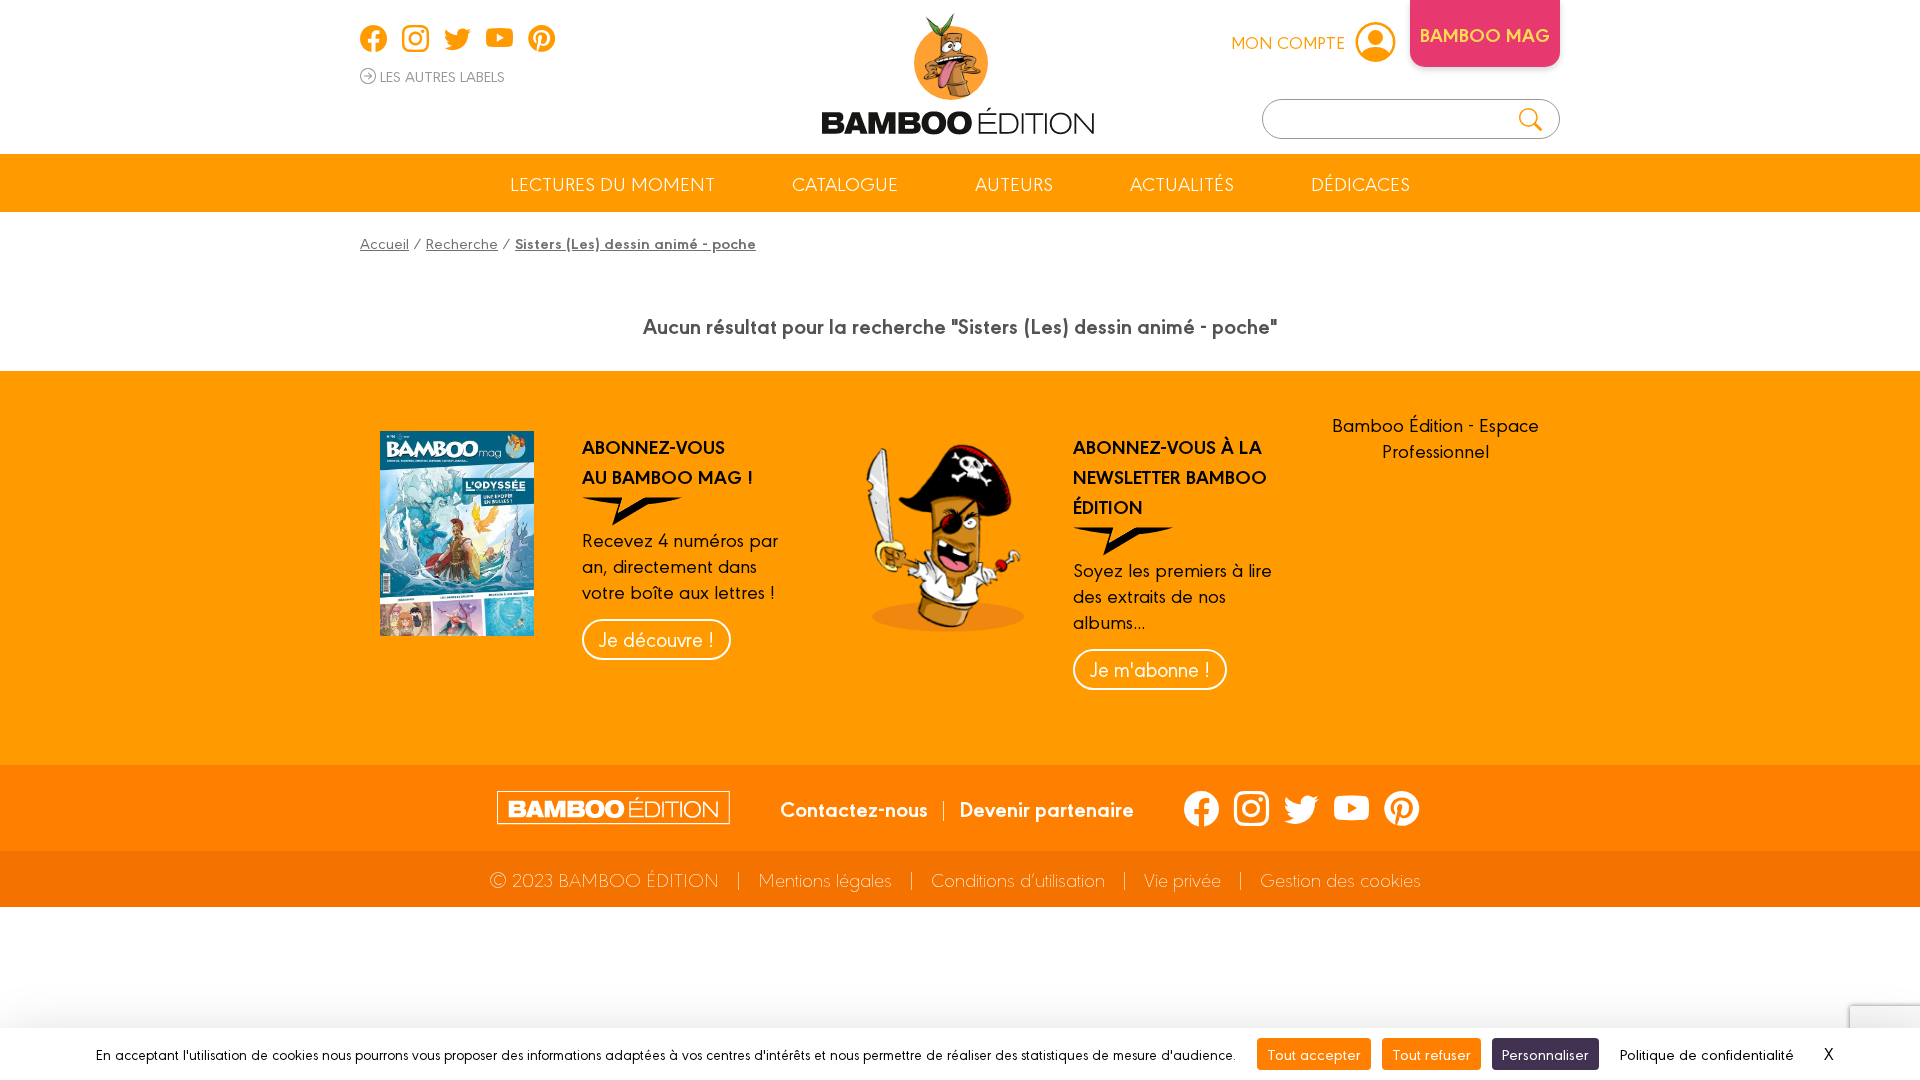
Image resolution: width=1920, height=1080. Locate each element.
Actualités (1182, 183)
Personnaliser (1545, 1053)
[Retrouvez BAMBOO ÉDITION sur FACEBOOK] (373, 38)
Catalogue (845, 183)
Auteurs (1014, 183)
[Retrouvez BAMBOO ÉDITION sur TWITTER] (457, 38)
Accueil (384, 242)
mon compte (1288, 41)
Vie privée (1182, 879)
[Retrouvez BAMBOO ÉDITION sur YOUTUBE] (499, 38)
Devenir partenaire (1046, 808)
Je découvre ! (656, 638)
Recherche (462, 242)
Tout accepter (1314, 1053)
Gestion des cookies (1340, 879)
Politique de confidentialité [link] (1707, 1053)
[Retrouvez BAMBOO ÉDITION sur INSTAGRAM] (415, 38)
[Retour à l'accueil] (958, 70)
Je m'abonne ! (1150, 668)
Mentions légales (825, 879)
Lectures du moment (612, 183)
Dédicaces (1360, 183)
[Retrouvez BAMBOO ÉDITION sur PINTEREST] (541, 38)
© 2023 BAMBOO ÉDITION (604, 879)
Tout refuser (1431, 1053)
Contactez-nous (854, 808)
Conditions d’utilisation (1018, 879)
